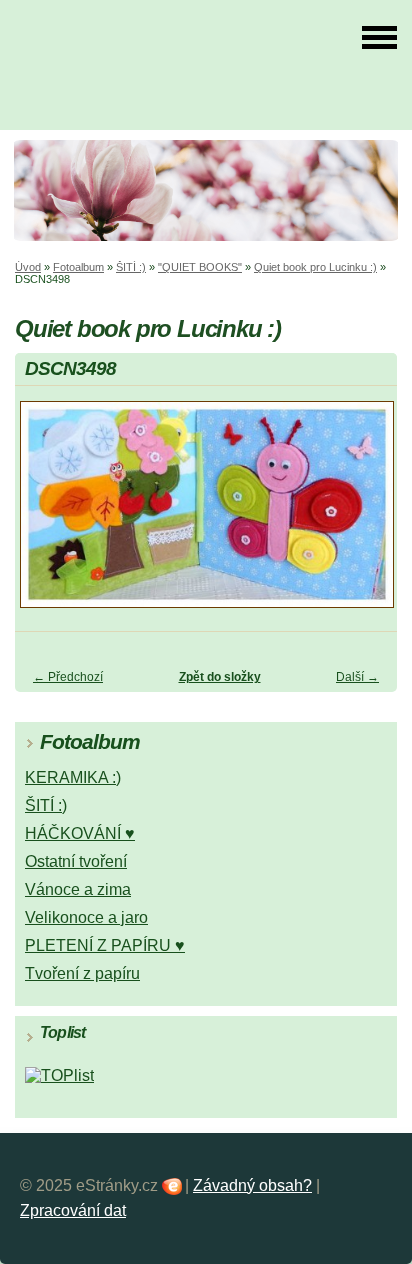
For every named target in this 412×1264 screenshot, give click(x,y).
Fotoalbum (78, 267)
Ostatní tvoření (76, 861)
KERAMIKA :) (73, 777)
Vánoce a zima (78, 889)
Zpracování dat (73, 1210)
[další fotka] (364, 513)
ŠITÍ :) (131, 267)
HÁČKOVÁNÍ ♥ (80, 833)
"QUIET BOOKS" (200, 267)
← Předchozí (68, 677)
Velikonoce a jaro (86, 917)
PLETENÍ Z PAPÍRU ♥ (105, 945)
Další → (357, 677)
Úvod (28, 267)
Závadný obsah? (252, 1185)
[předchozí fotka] (47, 513)
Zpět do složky (220, 677)
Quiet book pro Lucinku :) (315, 267)
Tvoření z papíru (82, 973)
